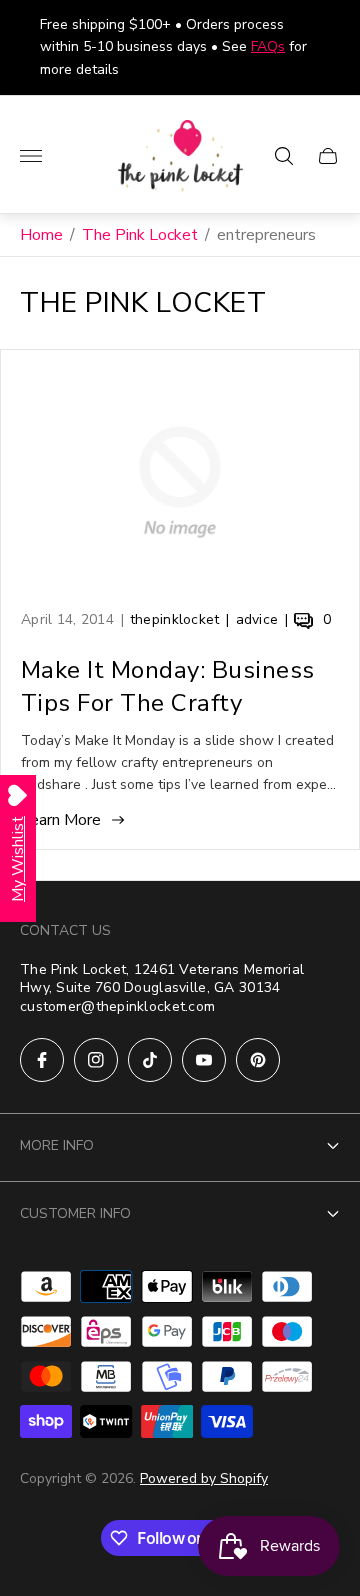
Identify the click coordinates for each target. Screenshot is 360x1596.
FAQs (268, 46)
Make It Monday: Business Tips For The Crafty (168, 686)
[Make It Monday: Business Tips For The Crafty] (180, 482)
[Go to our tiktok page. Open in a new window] (150, 1060)
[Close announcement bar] (329, 47)
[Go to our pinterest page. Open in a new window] (258, 1060)
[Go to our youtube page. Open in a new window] (204, 1060)
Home (41, 235)
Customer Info (75, 1213)
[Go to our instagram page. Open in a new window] (96, 1060)
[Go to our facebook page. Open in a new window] (42, 1060)
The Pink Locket (140, 235)
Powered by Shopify (204, 1478)
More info (57, 1145)
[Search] (284, 156)
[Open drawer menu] (31, 156)
